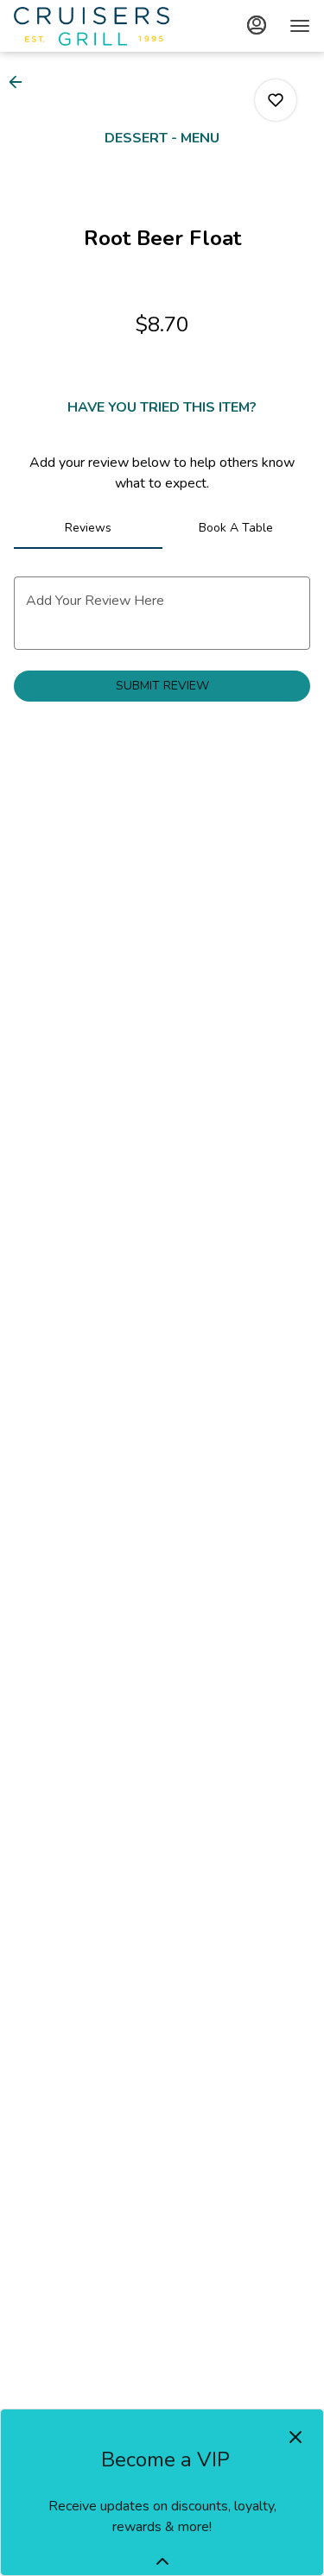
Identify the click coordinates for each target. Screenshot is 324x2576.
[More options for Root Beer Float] (276, 100)
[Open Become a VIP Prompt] (162, 2561)
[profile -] (257, 25)
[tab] (88, 528)
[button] (21, 82)
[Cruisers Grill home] (92, 26)
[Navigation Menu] (300, 26)
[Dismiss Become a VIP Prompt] (295, 2437)
